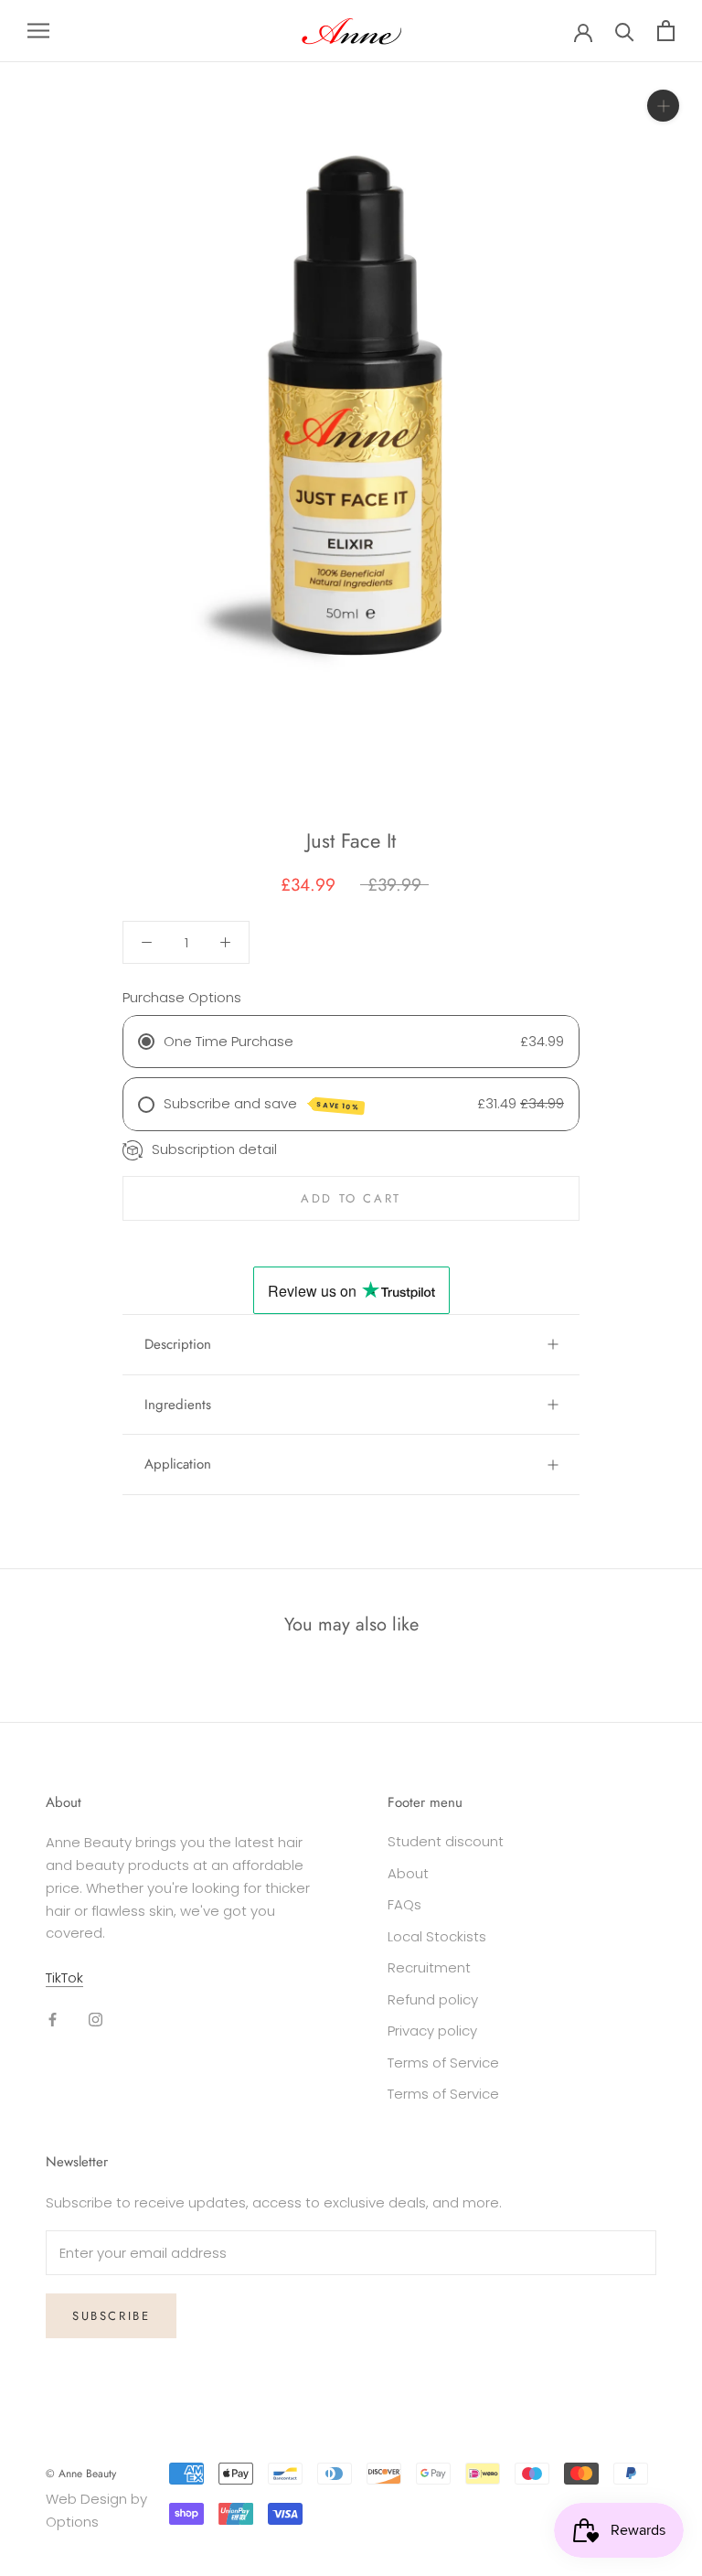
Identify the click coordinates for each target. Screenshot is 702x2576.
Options (72, 2522)
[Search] (625, 31)
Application (178, 1464)
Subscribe (111, 2316)
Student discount (446, 1841)
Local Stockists (437, 1936)
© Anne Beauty (81, 2474)
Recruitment (429, 1967)
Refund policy (433, 1999)
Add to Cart (351, 1198)
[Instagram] (96, 2020)
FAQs (404, 1904)
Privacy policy (432, 2031)
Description (178, 1344)
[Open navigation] (38, 31)
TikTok (64, 1977)
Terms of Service (443, 2063)
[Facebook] (53, 2020)
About (408, 1873)
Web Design (86, 2499)
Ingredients (178, 1405)
